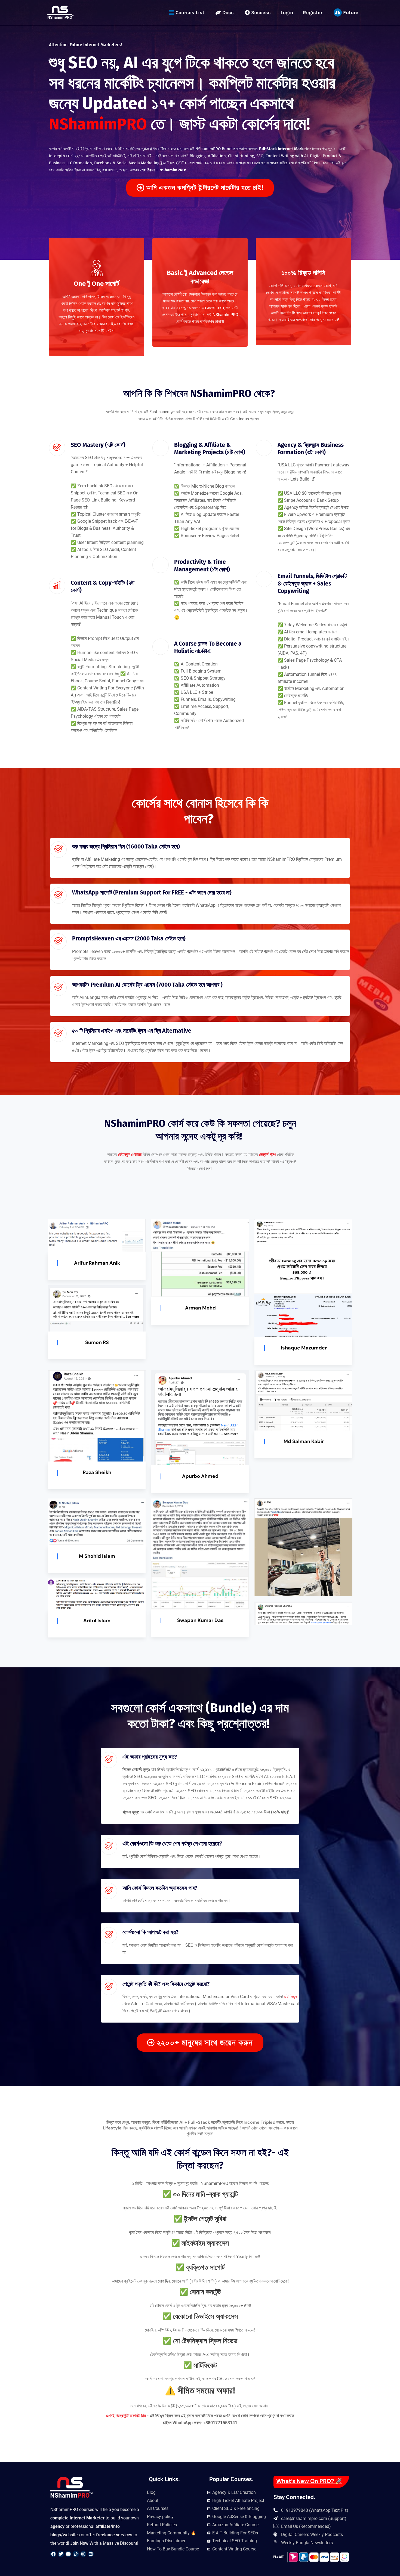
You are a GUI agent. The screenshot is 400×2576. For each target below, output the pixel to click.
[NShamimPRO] (61, 12)
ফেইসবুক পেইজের (130, 1154)
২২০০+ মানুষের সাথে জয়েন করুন (205, 2043)
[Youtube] (68, 2554)
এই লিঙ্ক (291, 1997)
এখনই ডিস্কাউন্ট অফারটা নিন (127, 2416)
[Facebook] (53, 2554)
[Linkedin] (91, 2554)
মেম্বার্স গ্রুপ (267, 1154)
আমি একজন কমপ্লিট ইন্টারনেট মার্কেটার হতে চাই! (205, 188)
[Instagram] (83, 2554)
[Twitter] (61, 2554)
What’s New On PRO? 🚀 (309, 2481)
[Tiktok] (76, 2554)
